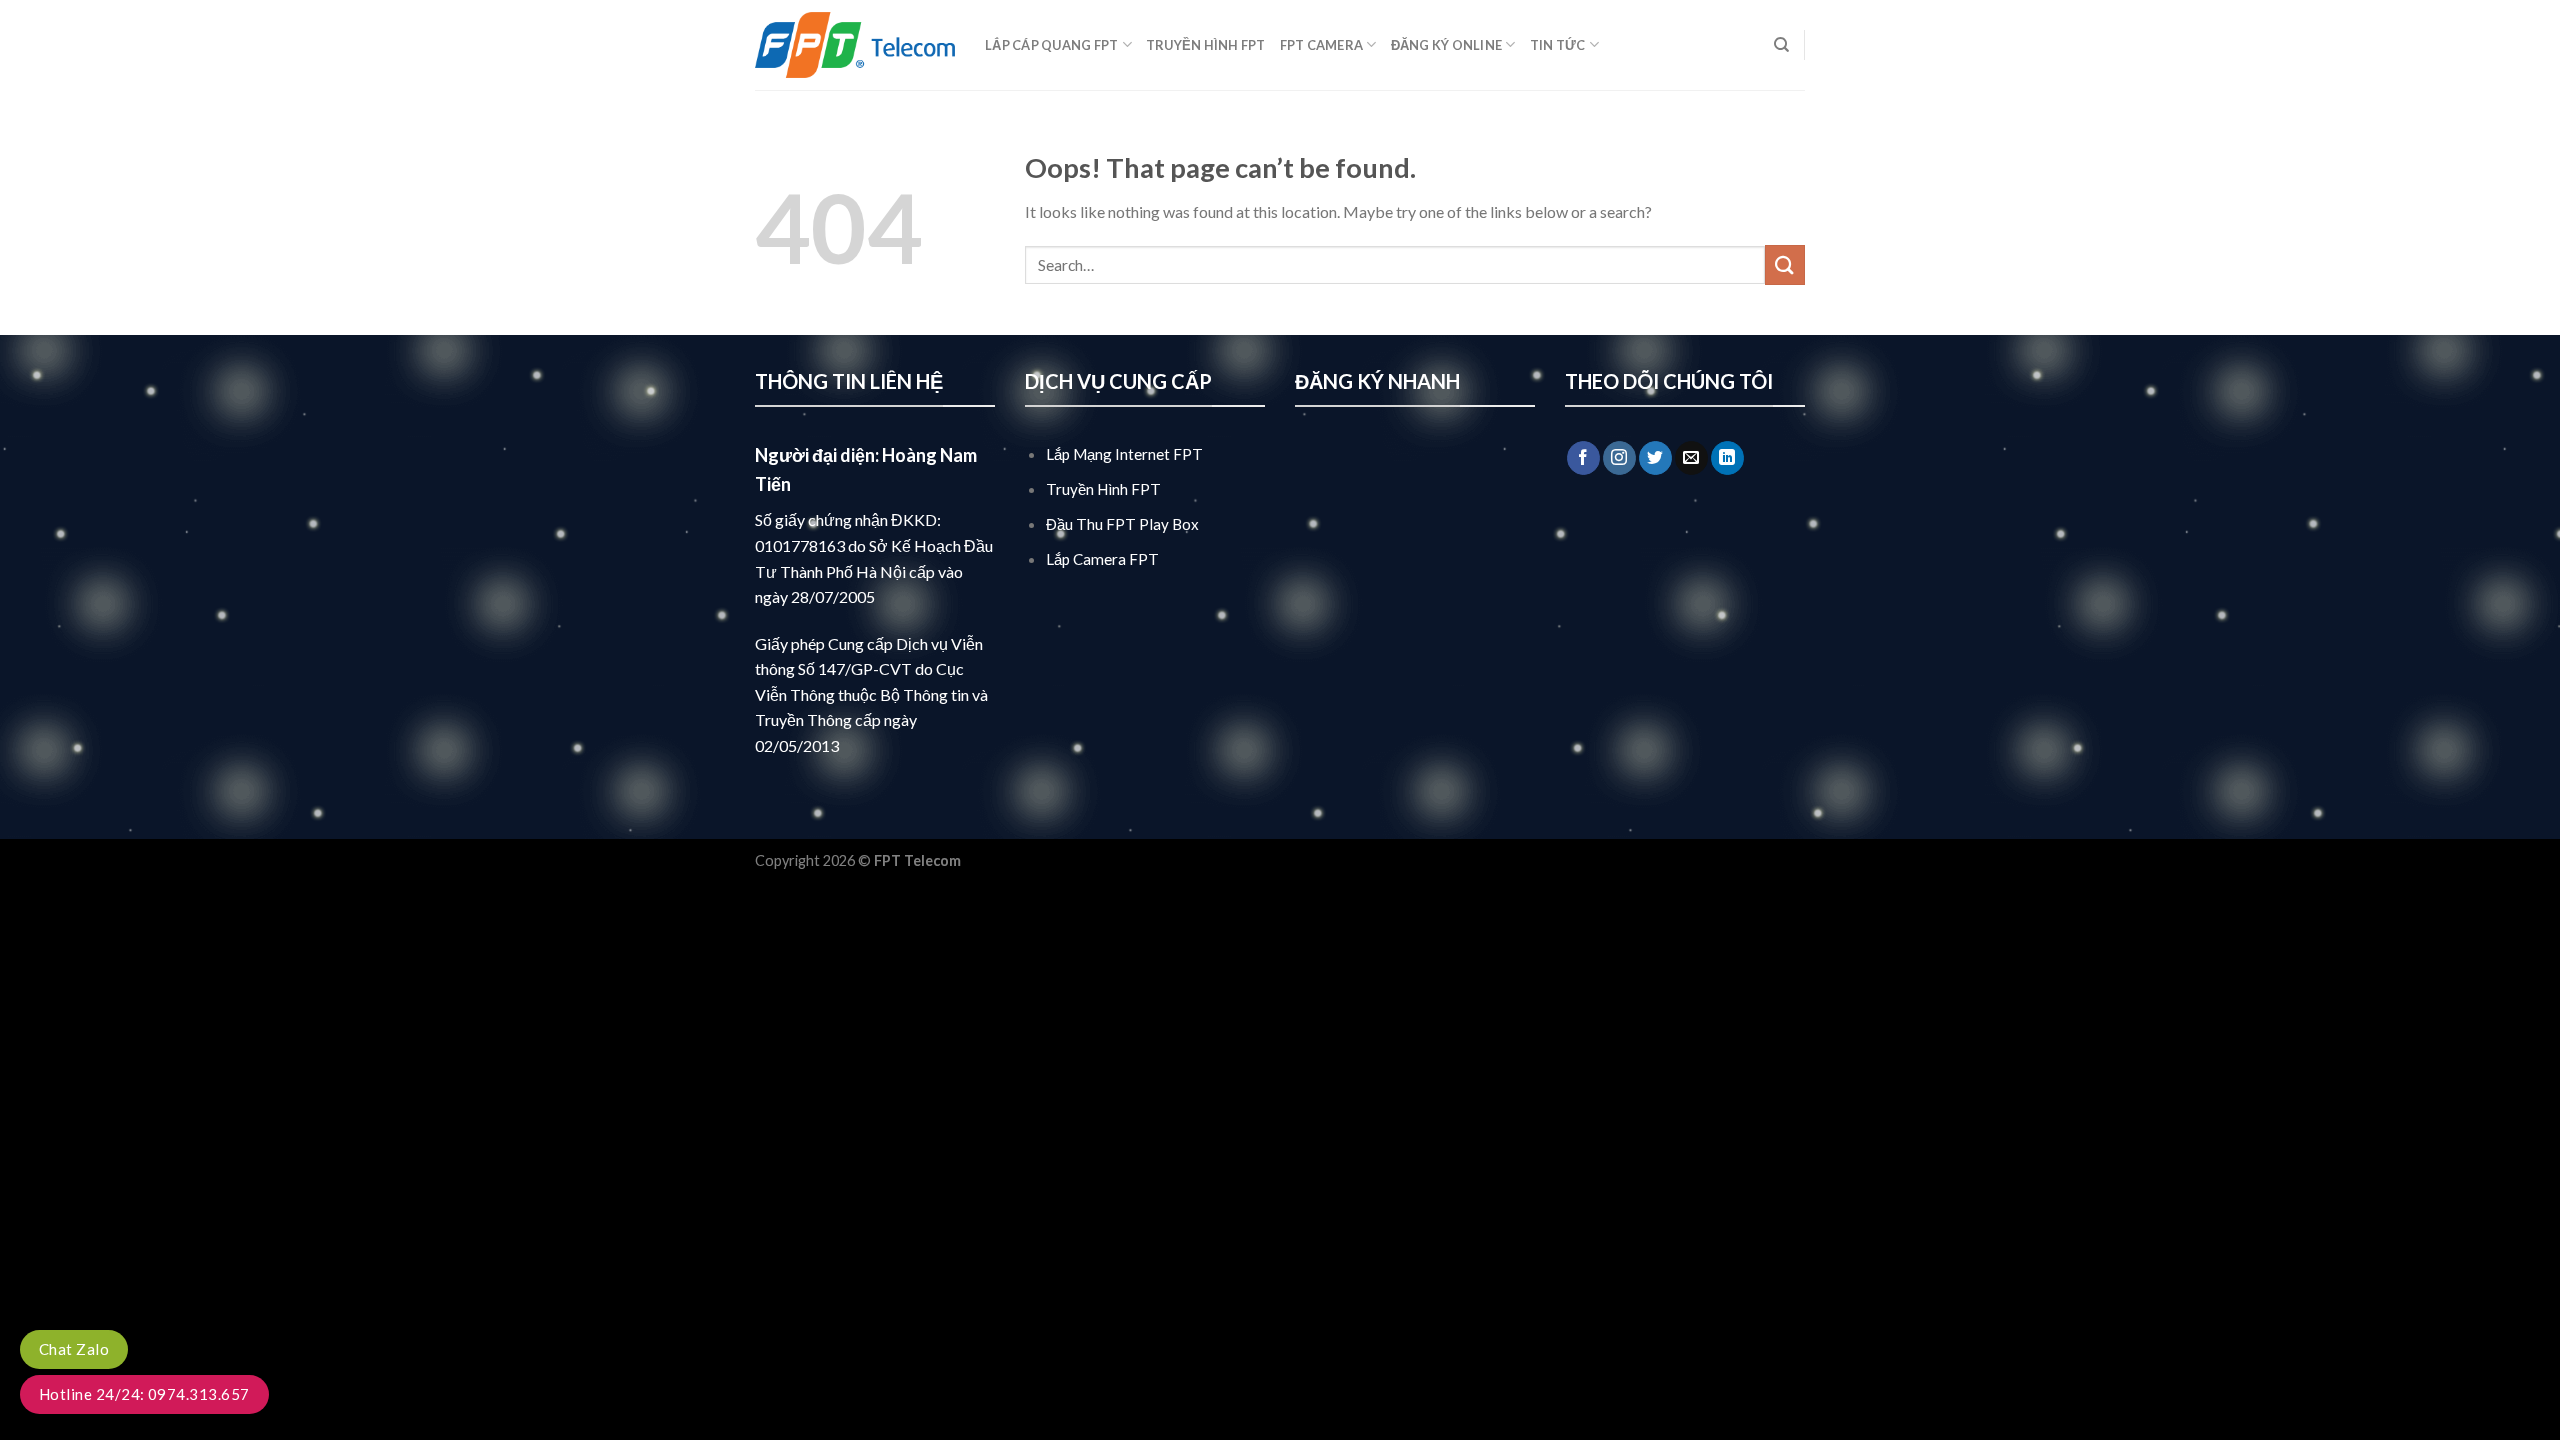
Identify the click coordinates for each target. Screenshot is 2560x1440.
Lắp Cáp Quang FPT (1051, 45)
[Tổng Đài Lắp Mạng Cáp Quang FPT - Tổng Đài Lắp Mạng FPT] (855, 45)
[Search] (1781, 45)
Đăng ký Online (1447, 45)
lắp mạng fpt (1006, 860)
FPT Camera (1322, 45)
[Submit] (1785, 264)
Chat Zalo (74, 1349)
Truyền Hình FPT (1206, 45)
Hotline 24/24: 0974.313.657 (144, 1394)
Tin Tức (1558, 45)
